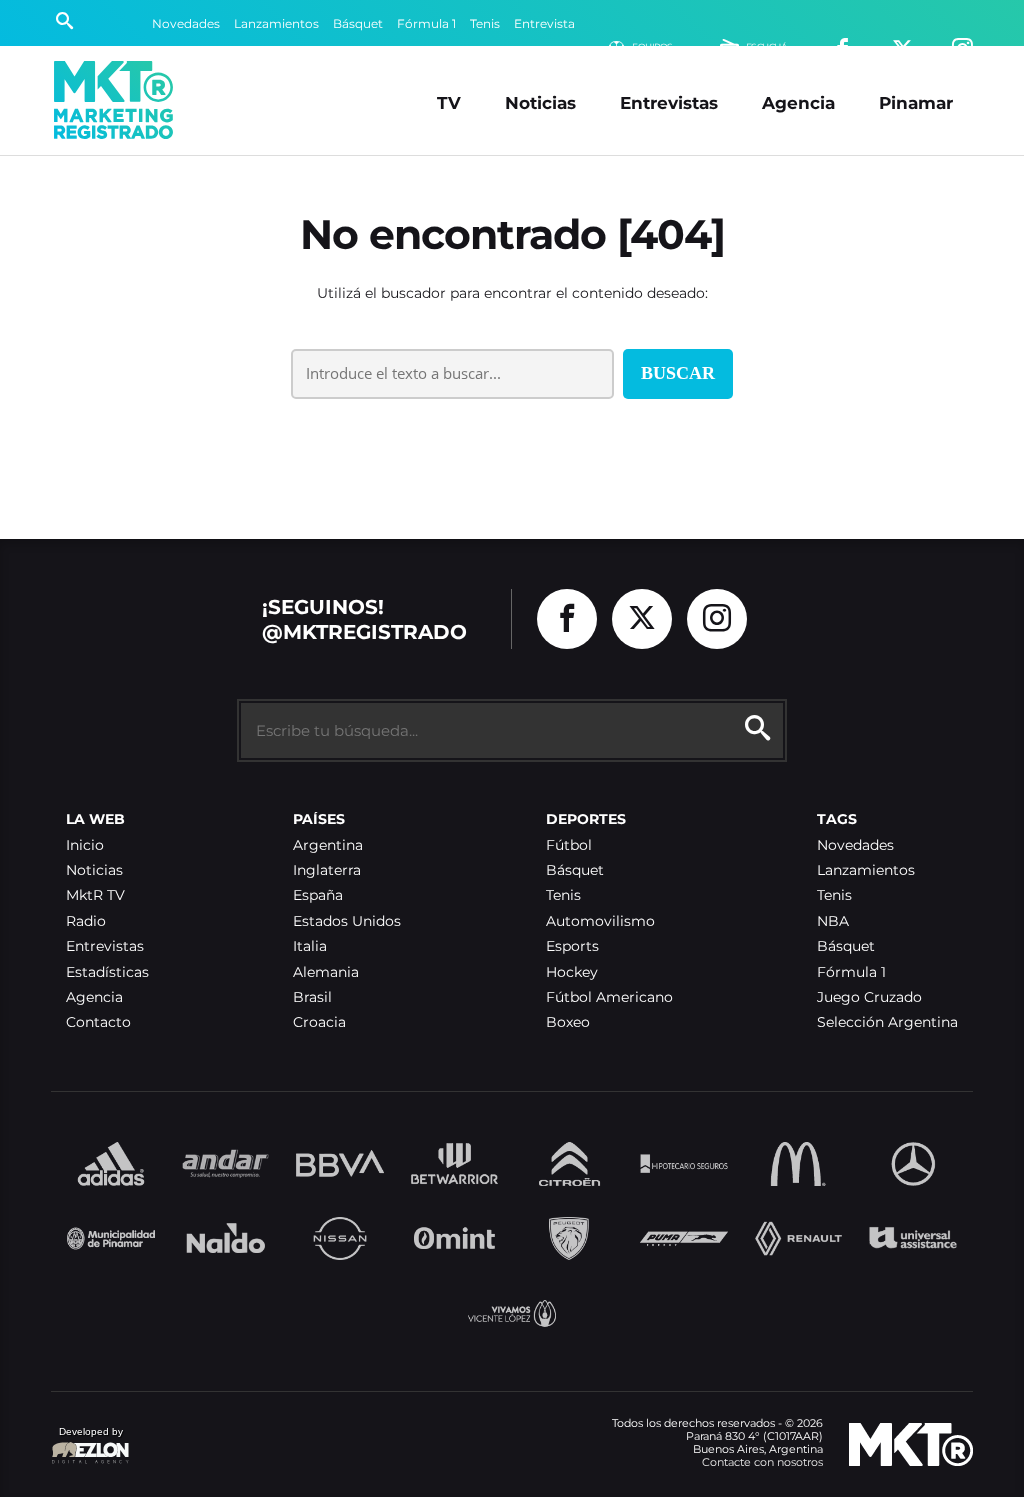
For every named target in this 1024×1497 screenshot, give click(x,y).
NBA (833, 921)
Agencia (798, 102)
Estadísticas (107, 972)
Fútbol (569, 845)
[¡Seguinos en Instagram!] (717, 619)
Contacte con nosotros (762, 1462)
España (318, 895)
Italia (310, 946)
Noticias (540, 102)
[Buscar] (64, 23)
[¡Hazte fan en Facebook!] (567, 619)
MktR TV (95, 895)
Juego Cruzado (869, 997)
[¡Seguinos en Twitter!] (642, 619)
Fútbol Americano (609, 997)
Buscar (678, 373)
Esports (572, 946)
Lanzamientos (276, 23)
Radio (86, 921)
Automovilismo (600, 921)
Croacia (319, 1022)
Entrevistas (669, 102)
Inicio (85, 845)
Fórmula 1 (426, 23)
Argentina (328, 845)
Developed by (87, 1441)
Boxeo (568, 1022)
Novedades (186, 23)
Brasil (312, 997)
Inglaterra (327, 870)
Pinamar (916, 102)
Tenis (485, 23)
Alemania (326, 972)
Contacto (98, 1022)
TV (449, 102)
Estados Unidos (347, 921)
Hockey (572, 972)
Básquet (358, 23)
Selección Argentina (887, 1022)
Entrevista (544, 23)
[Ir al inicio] (113, 100)
